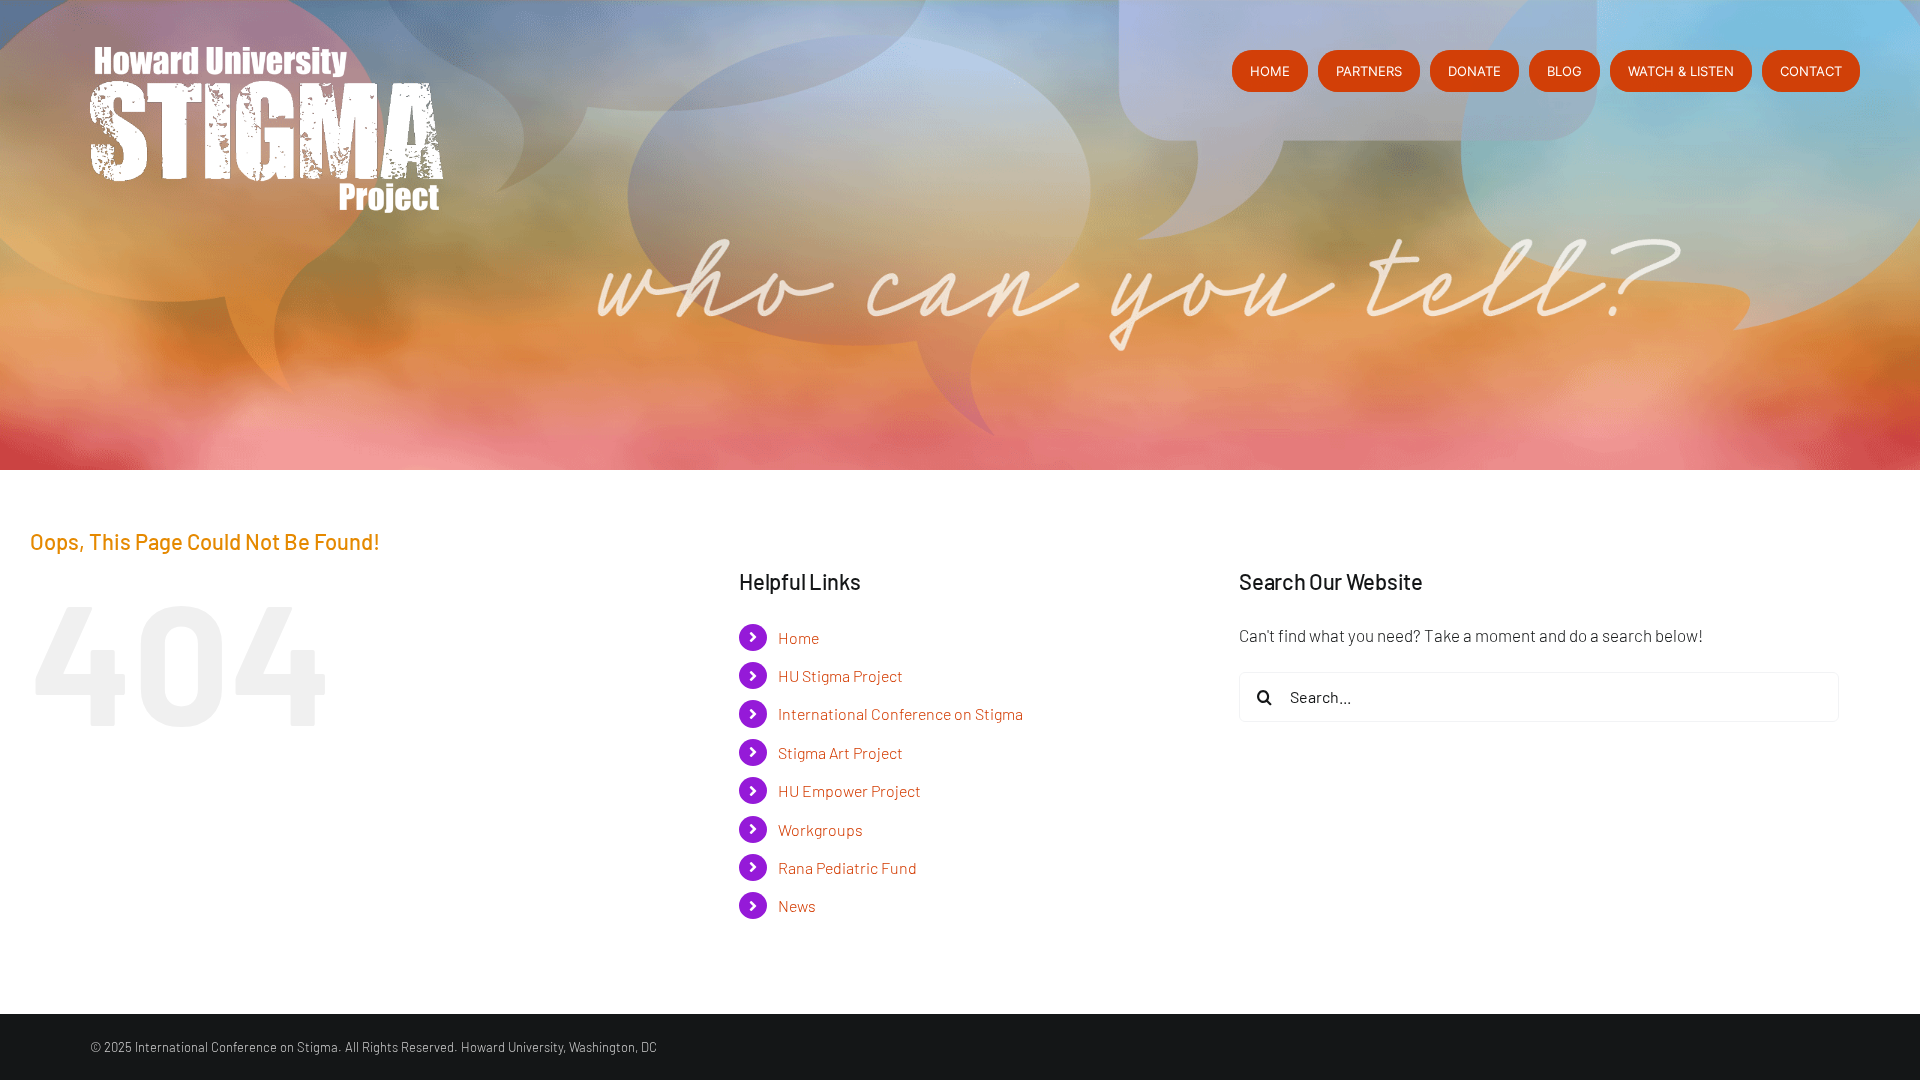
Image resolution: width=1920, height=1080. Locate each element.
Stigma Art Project (840, 752)
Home (798, 637)
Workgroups (820, 829)
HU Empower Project (849, 790)
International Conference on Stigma (900, 713)
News (797, 905)
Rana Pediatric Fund (847, 867)
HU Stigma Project (840, 675)
